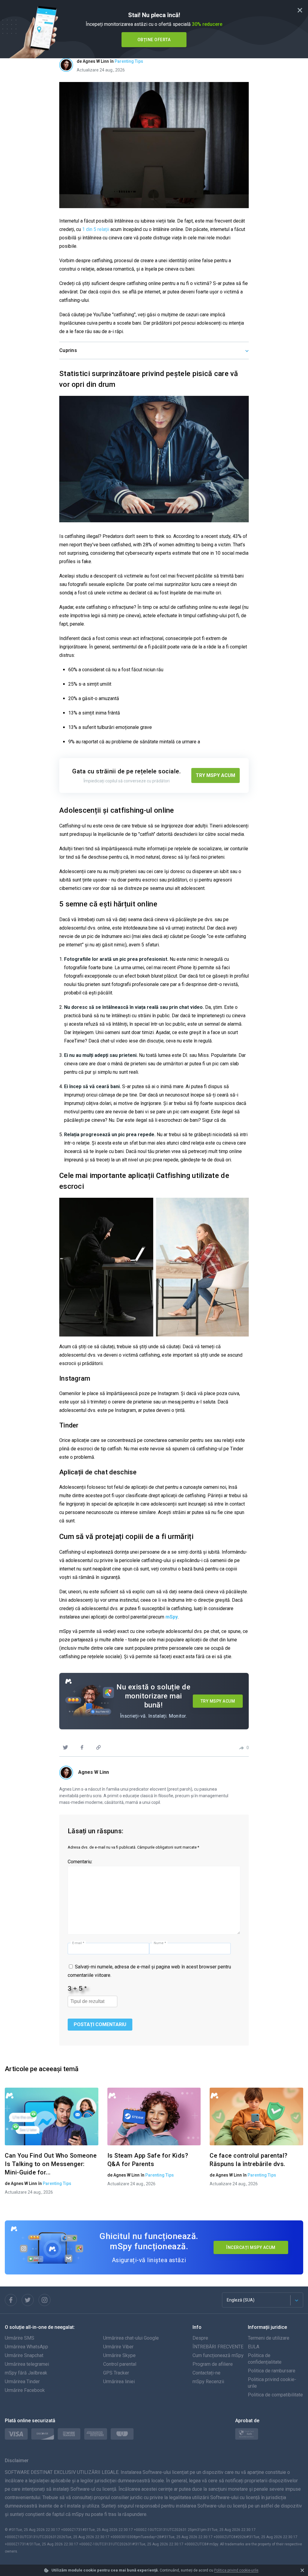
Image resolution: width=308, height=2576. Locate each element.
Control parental (120, 2364)
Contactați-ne (206, 2373)
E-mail (78, 1943)
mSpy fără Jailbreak (26, 2373)
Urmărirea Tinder (22, 2382)
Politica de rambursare (272, 2371)
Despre (200, 2338)
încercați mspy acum (251, 2247)
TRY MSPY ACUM (216, 775)
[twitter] (65, 1747)
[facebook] (82, 1747)
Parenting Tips (129, 61)
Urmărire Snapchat (24, 2355)
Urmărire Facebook (25, 2390)
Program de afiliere (213, 2364)
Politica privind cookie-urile (236, 2570)
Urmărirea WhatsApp (26, 2347)
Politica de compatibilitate (275, 2395)
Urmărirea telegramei (27, 2364)
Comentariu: (80, 1862)
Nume (160, 1943)
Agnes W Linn (94, 1772)
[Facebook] (11, 2300)
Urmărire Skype (119, 2355)
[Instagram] (45, 2300)
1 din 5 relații (96, 229)
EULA (254, 2347)
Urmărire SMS (20, 2338)
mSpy (172, 1617)
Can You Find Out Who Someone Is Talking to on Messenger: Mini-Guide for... (51, 2164)
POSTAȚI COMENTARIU (100, 2024)
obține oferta (154, 40)
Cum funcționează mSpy (218, 2355)
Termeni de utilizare (269, 2338)
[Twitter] (28, 2300)
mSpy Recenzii (208, 2382)
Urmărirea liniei (119, 2382)
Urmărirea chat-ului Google (131, 2338)
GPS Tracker (116, 2373)
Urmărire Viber (118, 2347)
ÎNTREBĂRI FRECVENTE (218, 2347)
